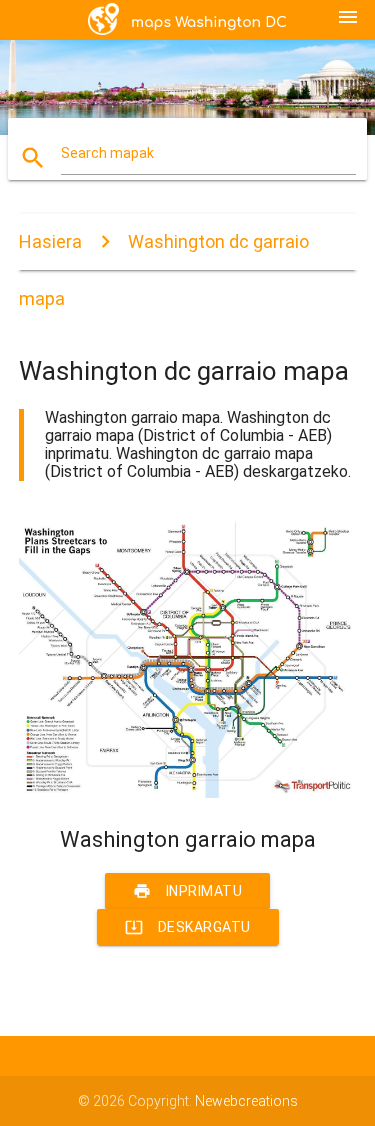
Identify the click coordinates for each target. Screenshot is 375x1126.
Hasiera (50, 241)
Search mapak (107, 153)
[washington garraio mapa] (188, 793)
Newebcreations (246, 1101)
